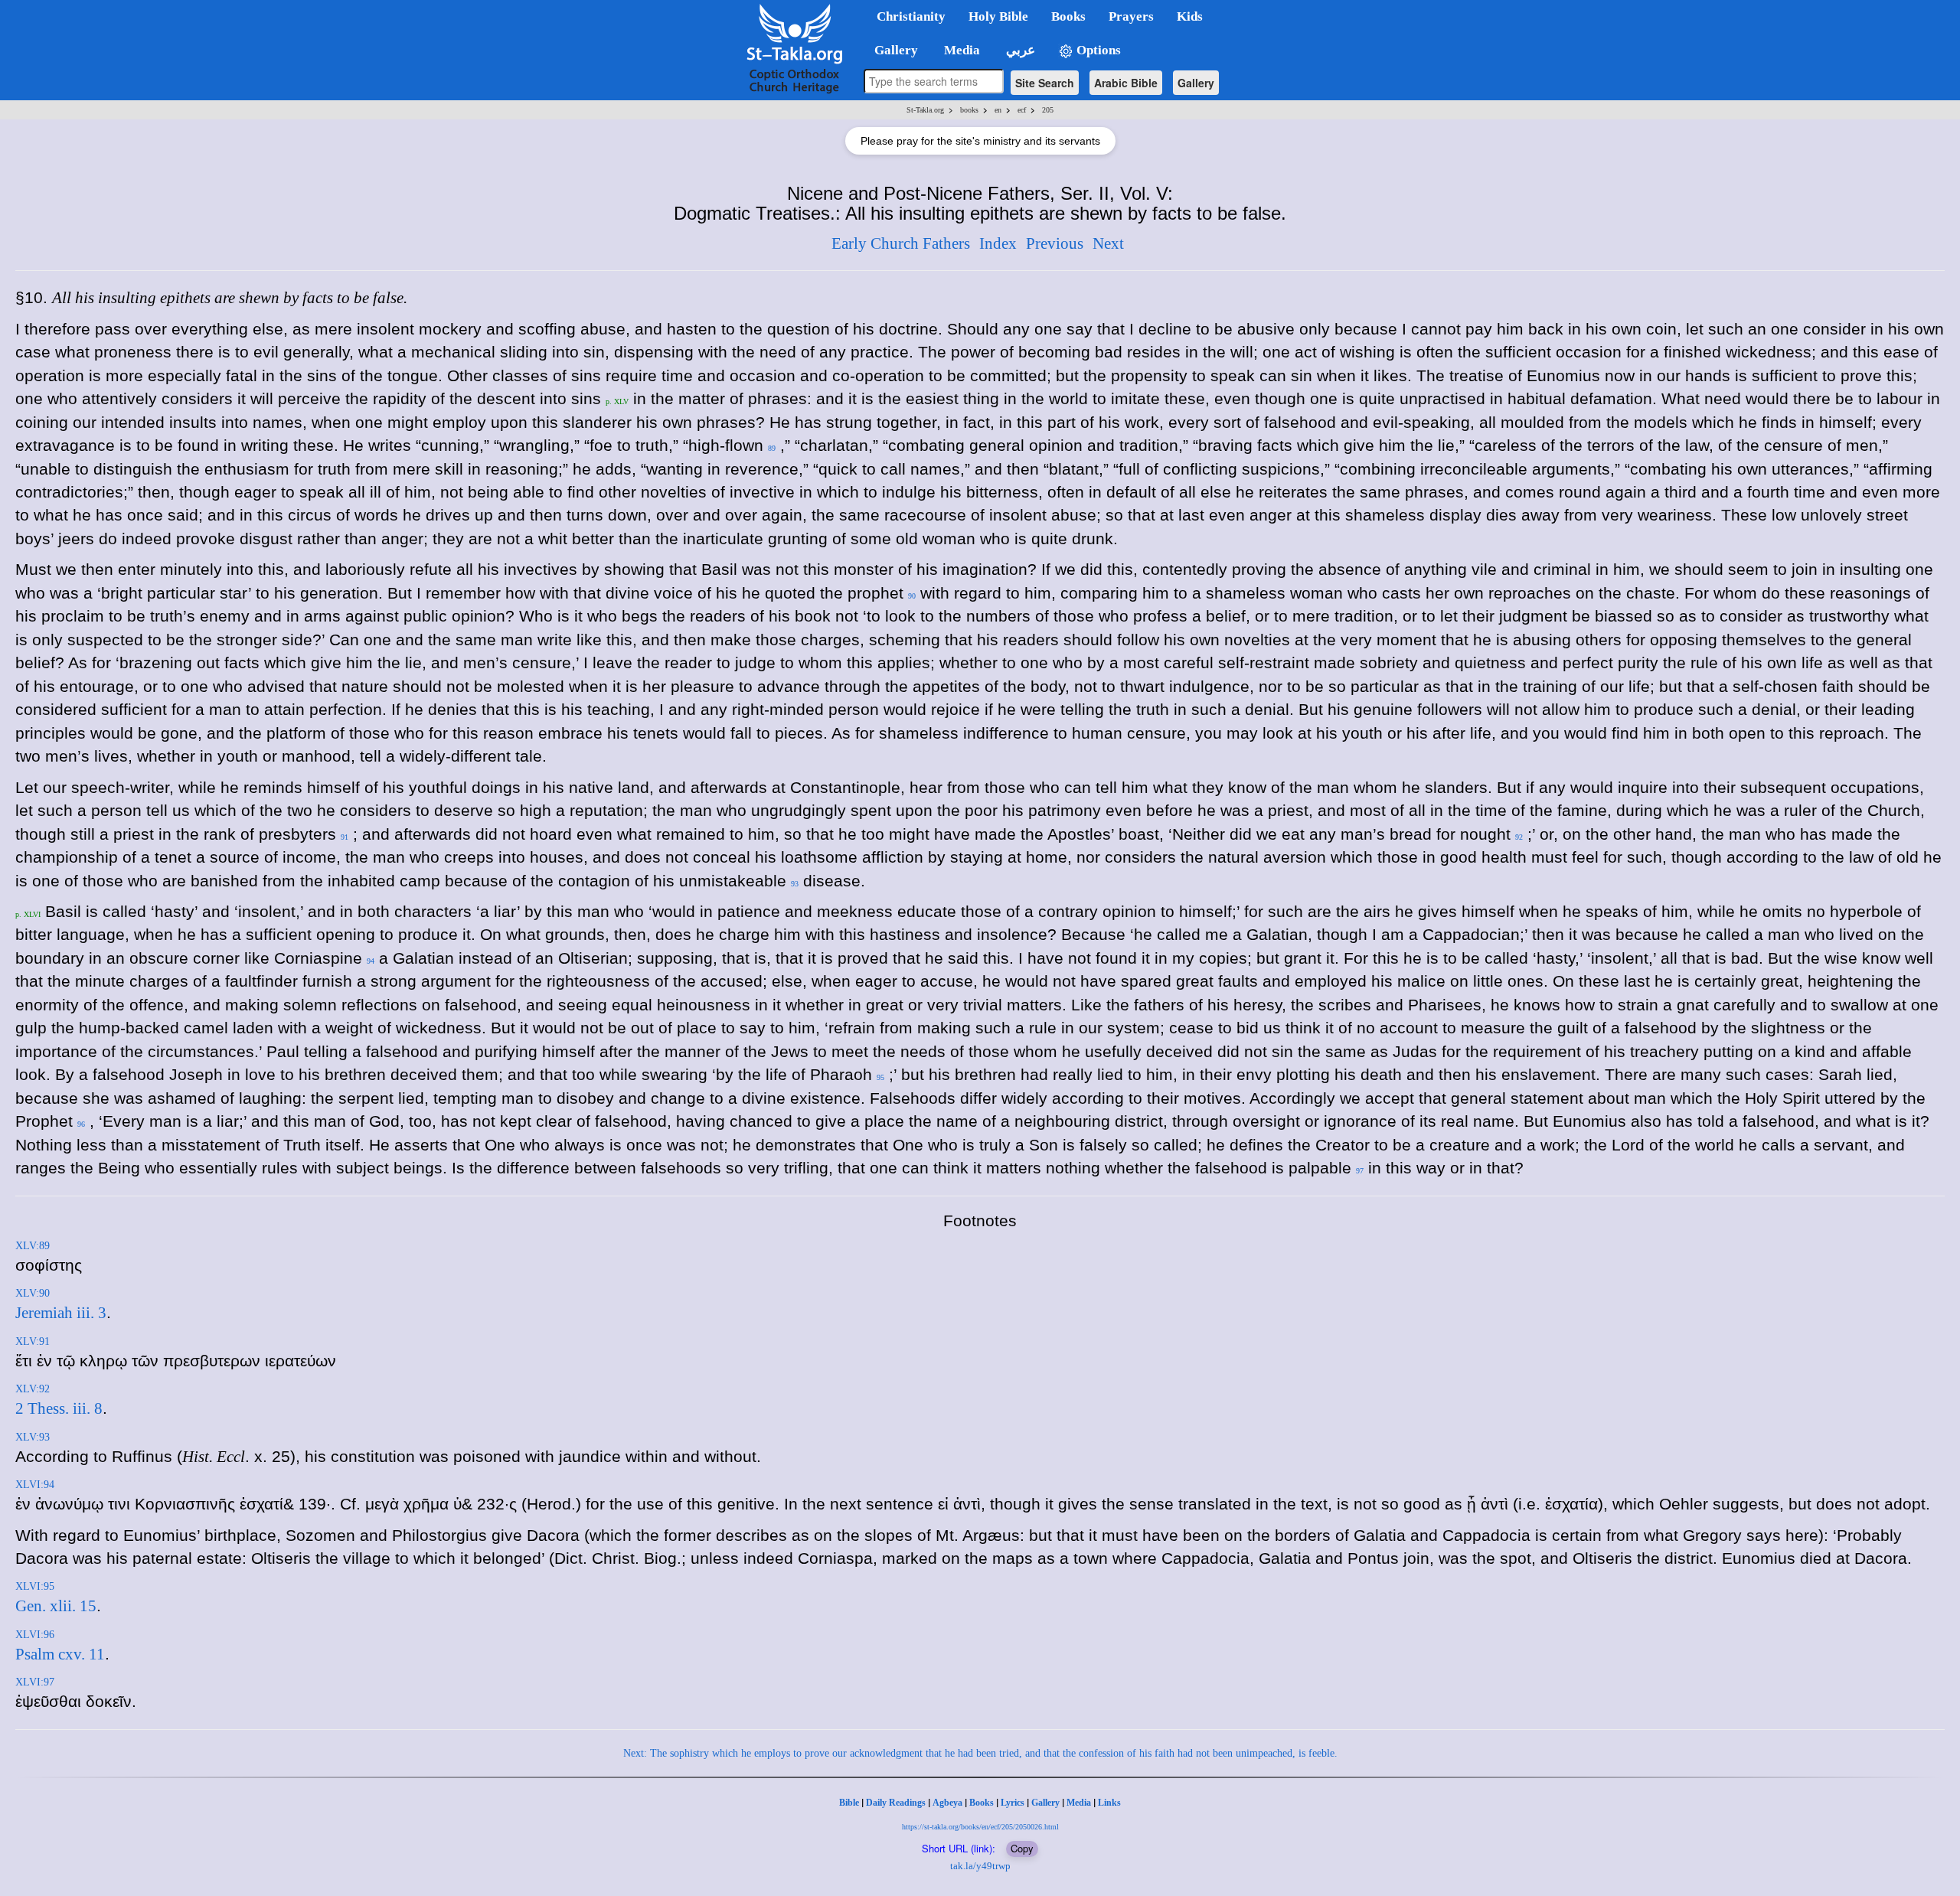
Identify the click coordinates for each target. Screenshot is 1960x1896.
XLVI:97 (35, 1682)
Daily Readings (896, 1803)
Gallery (1196, 83)
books (969, 110)
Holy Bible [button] (998, 16)
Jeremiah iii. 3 (61, 1313)
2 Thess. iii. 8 (59, 1408)
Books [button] (1068, 16)
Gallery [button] (892, 50)
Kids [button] (1190, 16)
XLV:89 (33, 1246)
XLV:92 (33, 1389)
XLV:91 (33, 1341)
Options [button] (1097, 50)
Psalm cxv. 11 (60, 1654)
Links (1109, 1803)
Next (1108, 243)
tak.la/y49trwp (980, 1866)
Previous (1055, 243)
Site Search (1045, 83)
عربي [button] (1019, 50)
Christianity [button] (911, 16)
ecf (1022, 110)
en (998, 110)
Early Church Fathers (901, 243)
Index (998, 243)
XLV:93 (33, 1437)
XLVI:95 (35, 1586)
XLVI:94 (35, 1485)
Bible (849, 1803)
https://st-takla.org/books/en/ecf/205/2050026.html (980, 1827)
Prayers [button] (1131, 16)
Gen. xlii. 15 (56, 1606)
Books (982, 1803)
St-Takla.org (925, 110)
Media (1079, 1803)
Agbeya (947, 1803)
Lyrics (1013, 1803)
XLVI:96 (35, 1635)
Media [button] (960, 50)
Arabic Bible (1126, 83)
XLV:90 (33, 1293)
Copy (1022, 1848)
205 (1048, 110)
